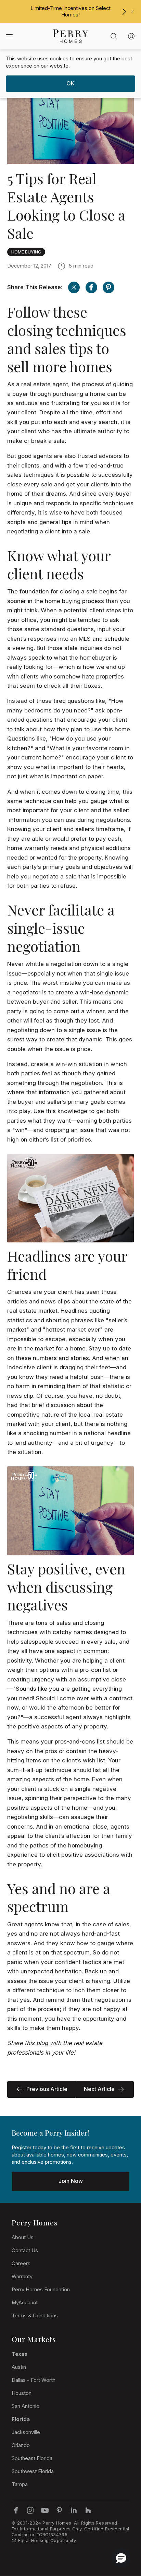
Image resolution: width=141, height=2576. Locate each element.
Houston (22, 2393)
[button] (121, 2558)
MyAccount (25, 2303)
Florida (21, 2419)
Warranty (22, 2277)
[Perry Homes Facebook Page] (16, 2510)
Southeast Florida (32, 2458)
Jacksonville (26, 2432)
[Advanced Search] (114, 36)
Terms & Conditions (35, 2316)
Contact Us (25, 2250)
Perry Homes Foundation (41, 2290)
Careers (21, 2264)
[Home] (70, 36)
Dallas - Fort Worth (34, 2380)
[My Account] (131, 36)
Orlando (21, 2445)
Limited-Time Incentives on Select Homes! (70, 11)
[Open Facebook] (91, 287)
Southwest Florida (33, 2471)
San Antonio (25, 2406)
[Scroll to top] (120, 2533)
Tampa (20, 2484)
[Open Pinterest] (108, 287)
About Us (23, 2237)
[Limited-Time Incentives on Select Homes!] (124, 12)
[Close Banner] (133, 11)
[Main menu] (9, 36)
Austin (19, 2367)
